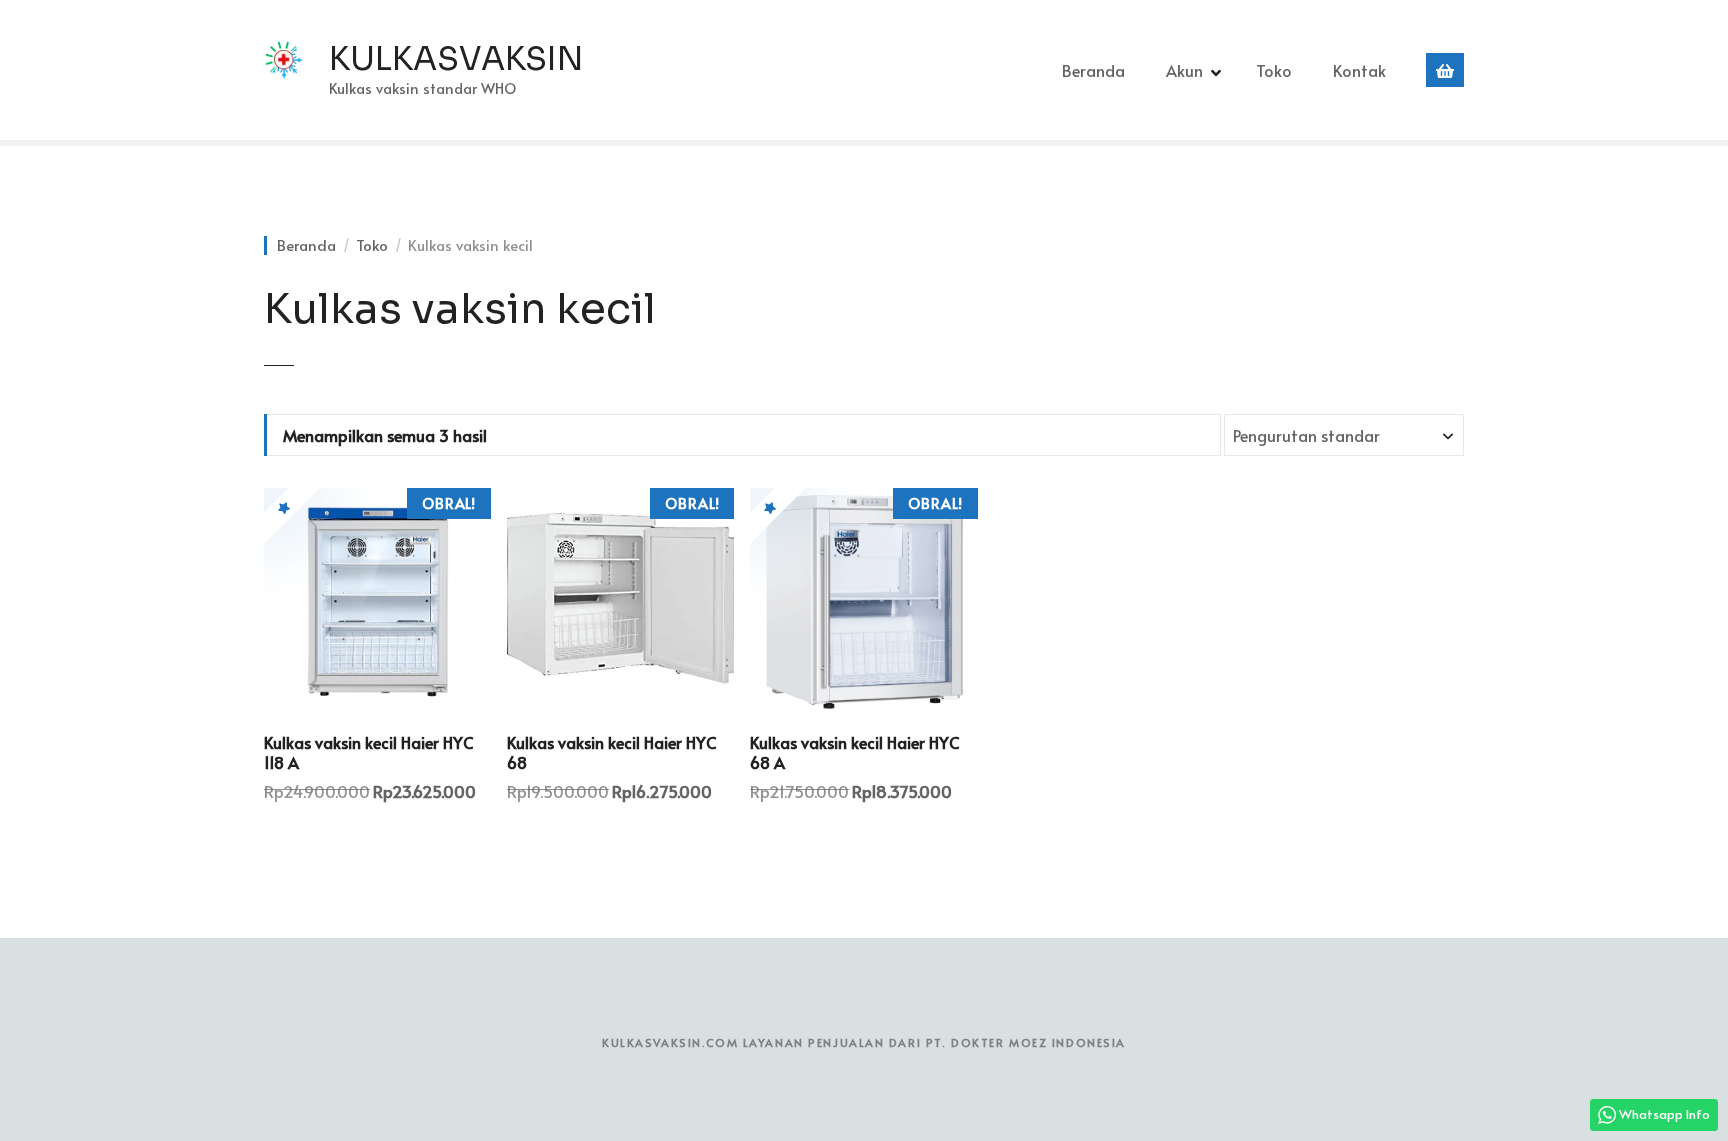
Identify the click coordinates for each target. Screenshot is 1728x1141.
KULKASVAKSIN (456, 59)
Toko (1274, 70)
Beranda (1093, 70)
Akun (1184, 70)
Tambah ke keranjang (377, 841)
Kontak (1359, 70)
